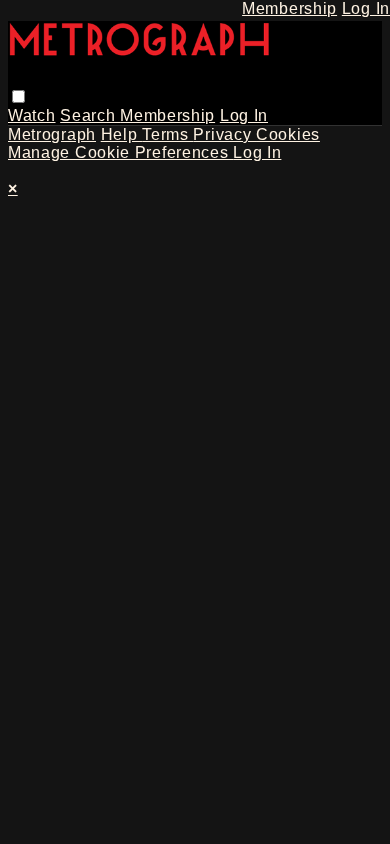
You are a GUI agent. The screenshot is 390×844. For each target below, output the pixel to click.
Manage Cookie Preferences (120, 152)
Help (122, 134)
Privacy (224, 134)
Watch (32, 115)
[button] (18, 96)
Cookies (288, 134)
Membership (167, 115)
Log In (244, 115)
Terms (167, 134)
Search (90, 115)
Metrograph (52, 134)
